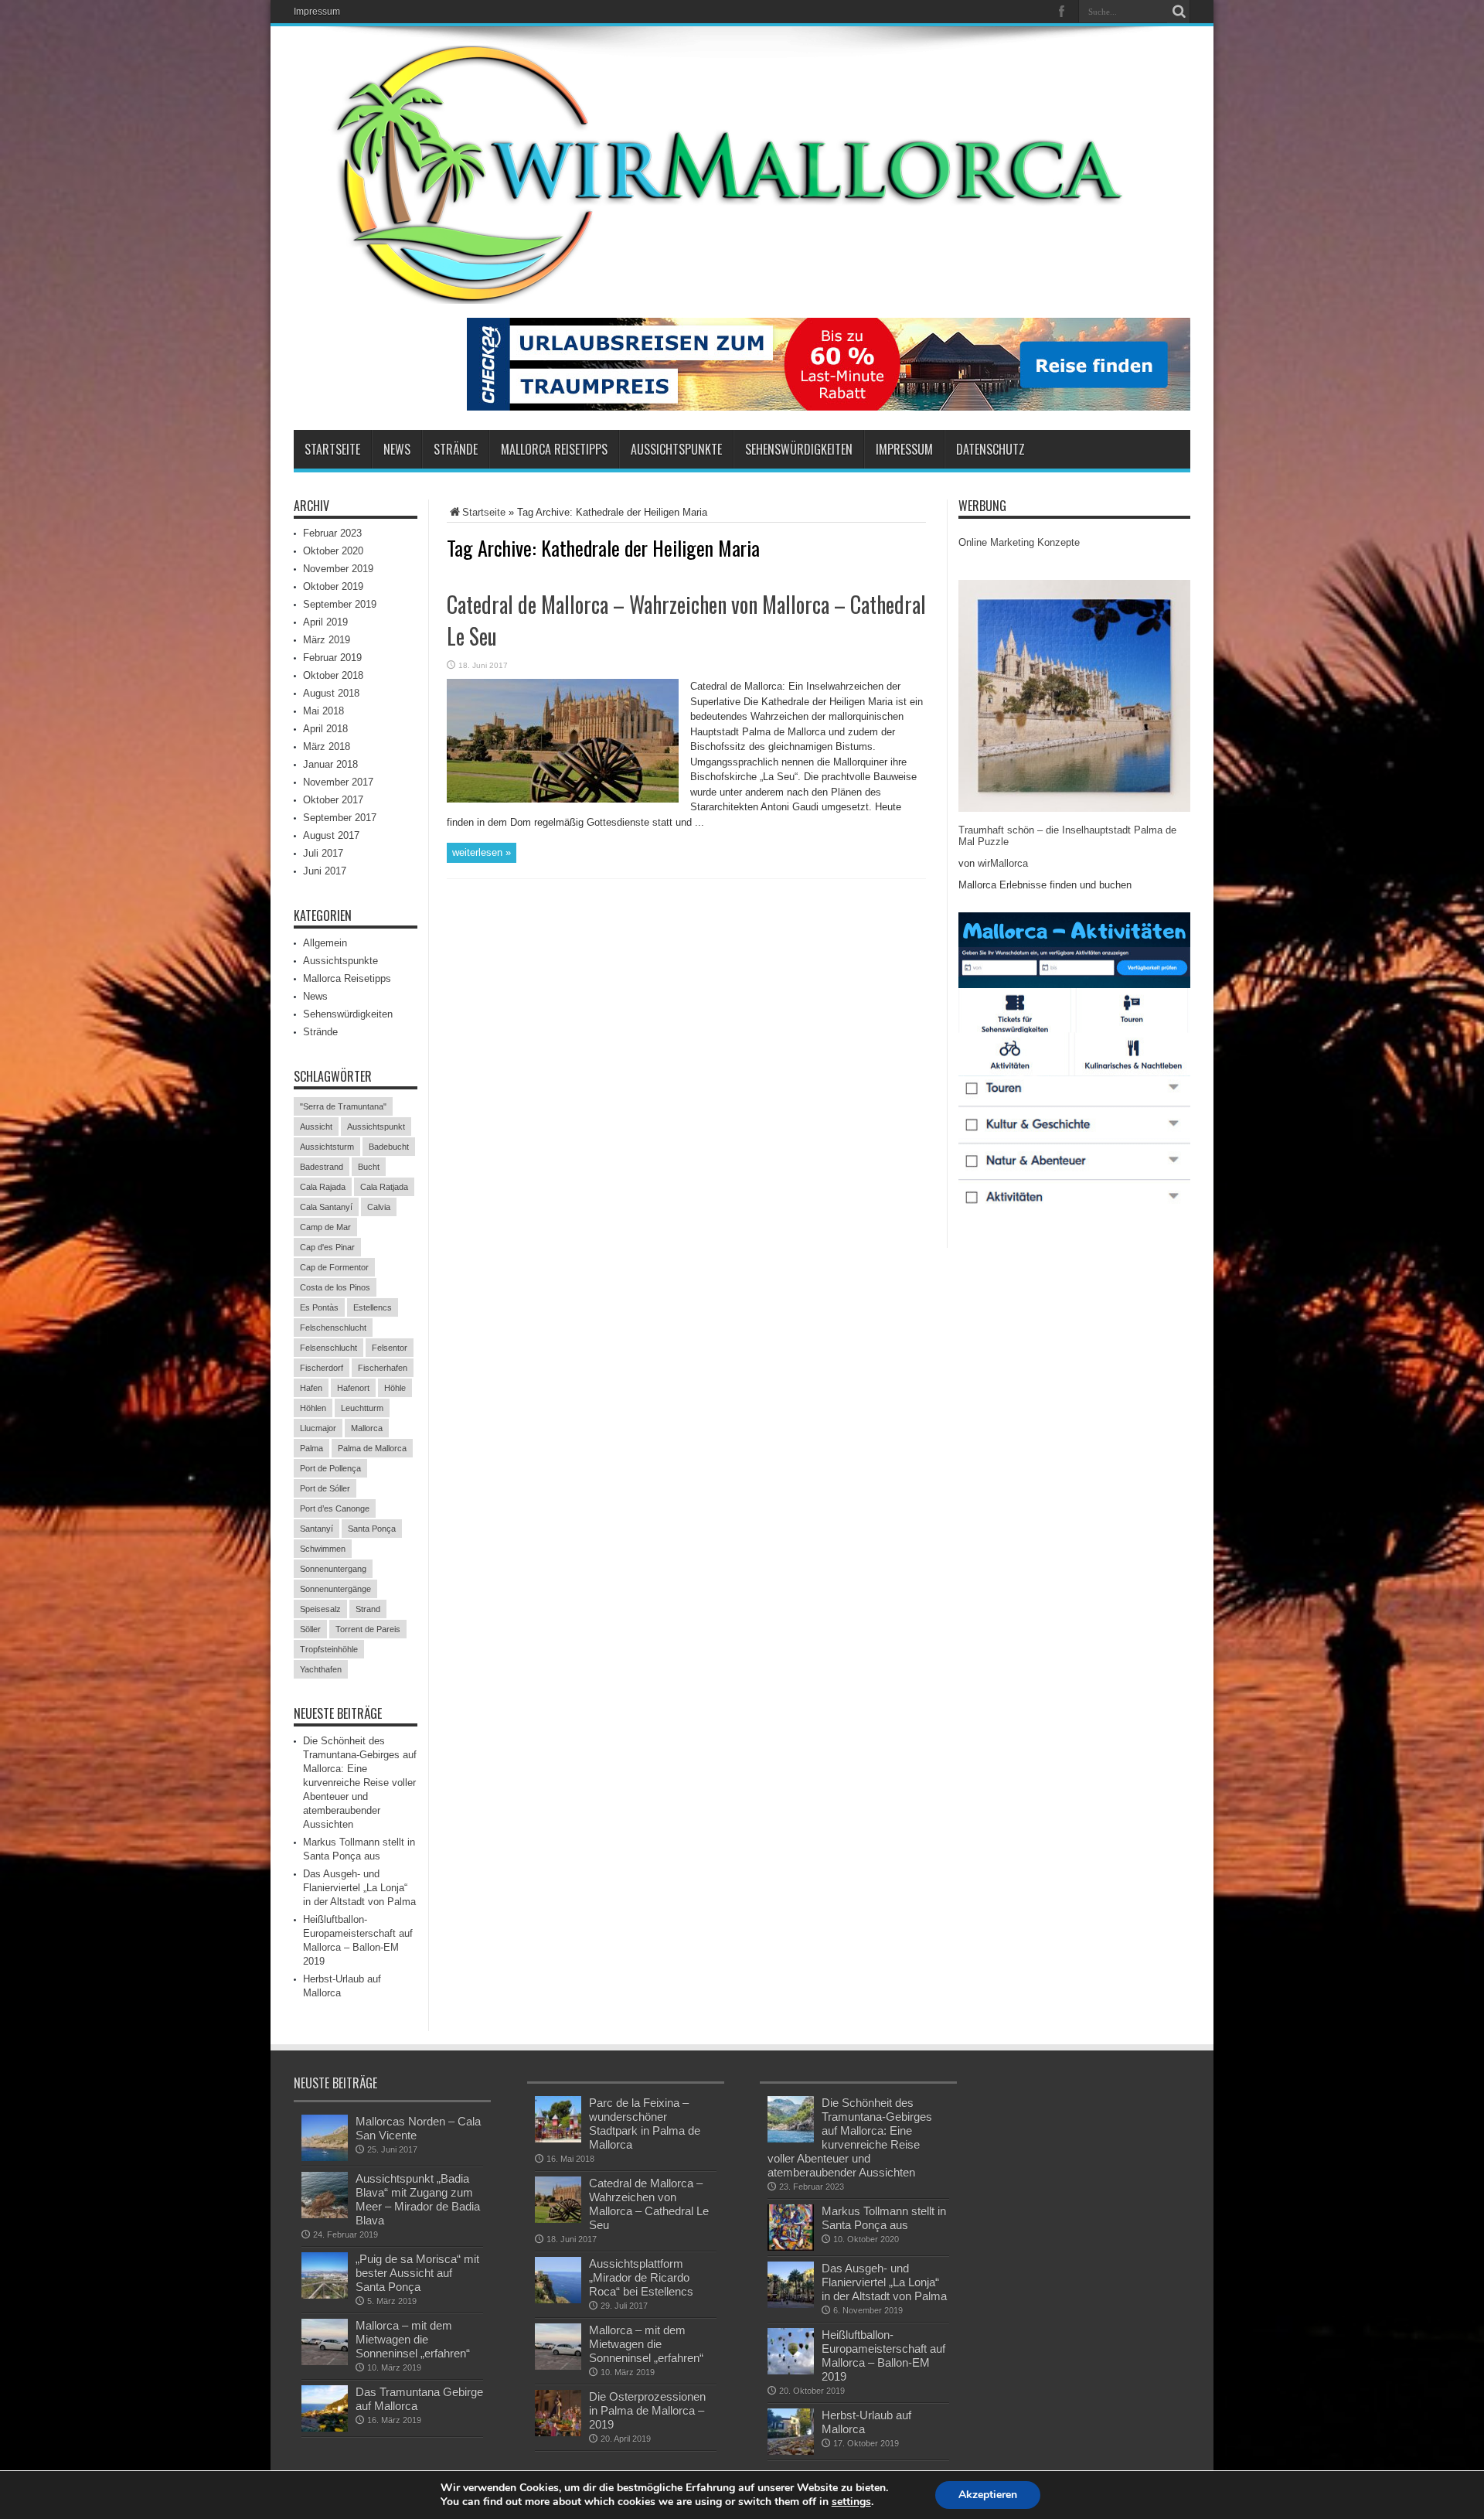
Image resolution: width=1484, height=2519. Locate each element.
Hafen (311, 1388)
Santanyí (317, 1529)
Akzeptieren (988, 2495)
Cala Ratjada (384, 1187)
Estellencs (373, 1307)
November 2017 (338, 782)
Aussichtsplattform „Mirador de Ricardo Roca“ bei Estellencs (641, 2277)
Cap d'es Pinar (327, 1247)
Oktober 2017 (333, 800)
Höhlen (313, 1408)
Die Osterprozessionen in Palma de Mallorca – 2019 (647, 2410)
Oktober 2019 (333, 586)
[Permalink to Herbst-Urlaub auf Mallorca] (791, 2451)
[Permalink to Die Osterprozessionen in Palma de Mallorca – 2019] (558, 2433)
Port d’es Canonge (335, 1508)
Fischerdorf (322, 1368)
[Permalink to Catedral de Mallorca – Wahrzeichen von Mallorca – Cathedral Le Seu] (563, 799)
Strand (368, 1609)
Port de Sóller (325, 1488)
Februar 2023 (332, 533)
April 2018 (325, 729)
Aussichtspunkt (376, 1127)
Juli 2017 (323, 853)
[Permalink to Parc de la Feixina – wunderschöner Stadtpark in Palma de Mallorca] (558, 2139)
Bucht (369, 1167)
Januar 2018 (330, 764)
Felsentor (390, 1348)
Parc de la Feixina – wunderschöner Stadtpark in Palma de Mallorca (645, 2124)
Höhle (395, 1388)
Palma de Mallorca (372, 1448)
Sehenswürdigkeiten (799, 449)
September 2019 (340, 604)
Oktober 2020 (333, 551)
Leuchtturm (362, 1408)
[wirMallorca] (742, 292)
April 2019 (325, 622)
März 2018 (327, 746)
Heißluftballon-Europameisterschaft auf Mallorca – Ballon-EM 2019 (883, 2355)
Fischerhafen (383, 1368)
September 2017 (340, 818)
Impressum (317, 12)
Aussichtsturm (327, 1147)
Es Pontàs (319, 1307)
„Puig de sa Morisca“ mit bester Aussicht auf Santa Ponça (417, 2273)
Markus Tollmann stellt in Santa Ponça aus (884, 2218)
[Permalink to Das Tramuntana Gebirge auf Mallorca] (325, 2428)
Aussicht (316, 1127)
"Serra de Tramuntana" (343, 1106)
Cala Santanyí (326, 1207)
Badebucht (389, 1147)
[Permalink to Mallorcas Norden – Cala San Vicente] (325, 2158)
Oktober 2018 (333, 675)
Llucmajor (318, 1428)
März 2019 (327, 640)
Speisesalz (320, 1609)
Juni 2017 (325, 871)
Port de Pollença (330, 1468)
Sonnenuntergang (333, 1569)
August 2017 (331, 835)
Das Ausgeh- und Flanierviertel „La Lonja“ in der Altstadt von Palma (359, 1888)
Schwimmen (323, 1549)
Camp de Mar (325, 1227)
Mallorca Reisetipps (554, 449)
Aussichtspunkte (676, 449)
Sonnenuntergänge (335, 1589)
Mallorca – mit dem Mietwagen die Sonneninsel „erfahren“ (413, 2339)
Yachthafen (321, 1669)
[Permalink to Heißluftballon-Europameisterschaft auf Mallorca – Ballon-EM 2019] (791, 2371)
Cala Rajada (323, 1187)
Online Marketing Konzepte (1019, 542)
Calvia (379, 1207)
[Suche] (1179, 12)
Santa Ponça (372, 1529)
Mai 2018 (323, 711)
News (397, 449)
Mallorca (367, 1428)
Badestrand (322, 1167)
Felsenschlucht (328, 1348)
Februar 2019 (332, 658)
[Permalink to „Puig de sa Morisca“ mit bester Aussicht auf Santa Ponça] (325, 2295)
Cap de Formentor (334, 1267)
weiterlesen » (482, 852)
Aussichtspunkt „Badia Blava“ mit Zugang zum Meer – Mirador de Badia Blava (418, 2199)
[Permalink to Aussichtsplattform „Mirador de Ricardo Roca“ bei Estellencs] (558, 2300)
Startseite (332, 449)
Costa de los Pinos (335, 1287)
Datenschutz (990, 449)
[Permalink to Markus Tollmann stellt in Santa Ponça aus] (791, 2247)
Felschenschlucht (333, 1328)
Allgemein (325, 943)
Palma (311, 1448)
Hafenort (353, 1388)
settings (851, 2502)
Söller (310, 1629)
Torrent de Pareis (368, 1629)
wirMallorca (1003, 863)
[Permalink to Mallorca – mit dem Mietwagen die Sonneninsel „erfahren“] (325, 2362)
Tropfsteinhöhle (329, 1649)
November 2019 (338, 569)
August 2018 (331, 693)
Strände (456, 449)
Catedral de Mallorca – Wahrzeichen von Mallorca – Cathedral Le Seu (649, 2204)
